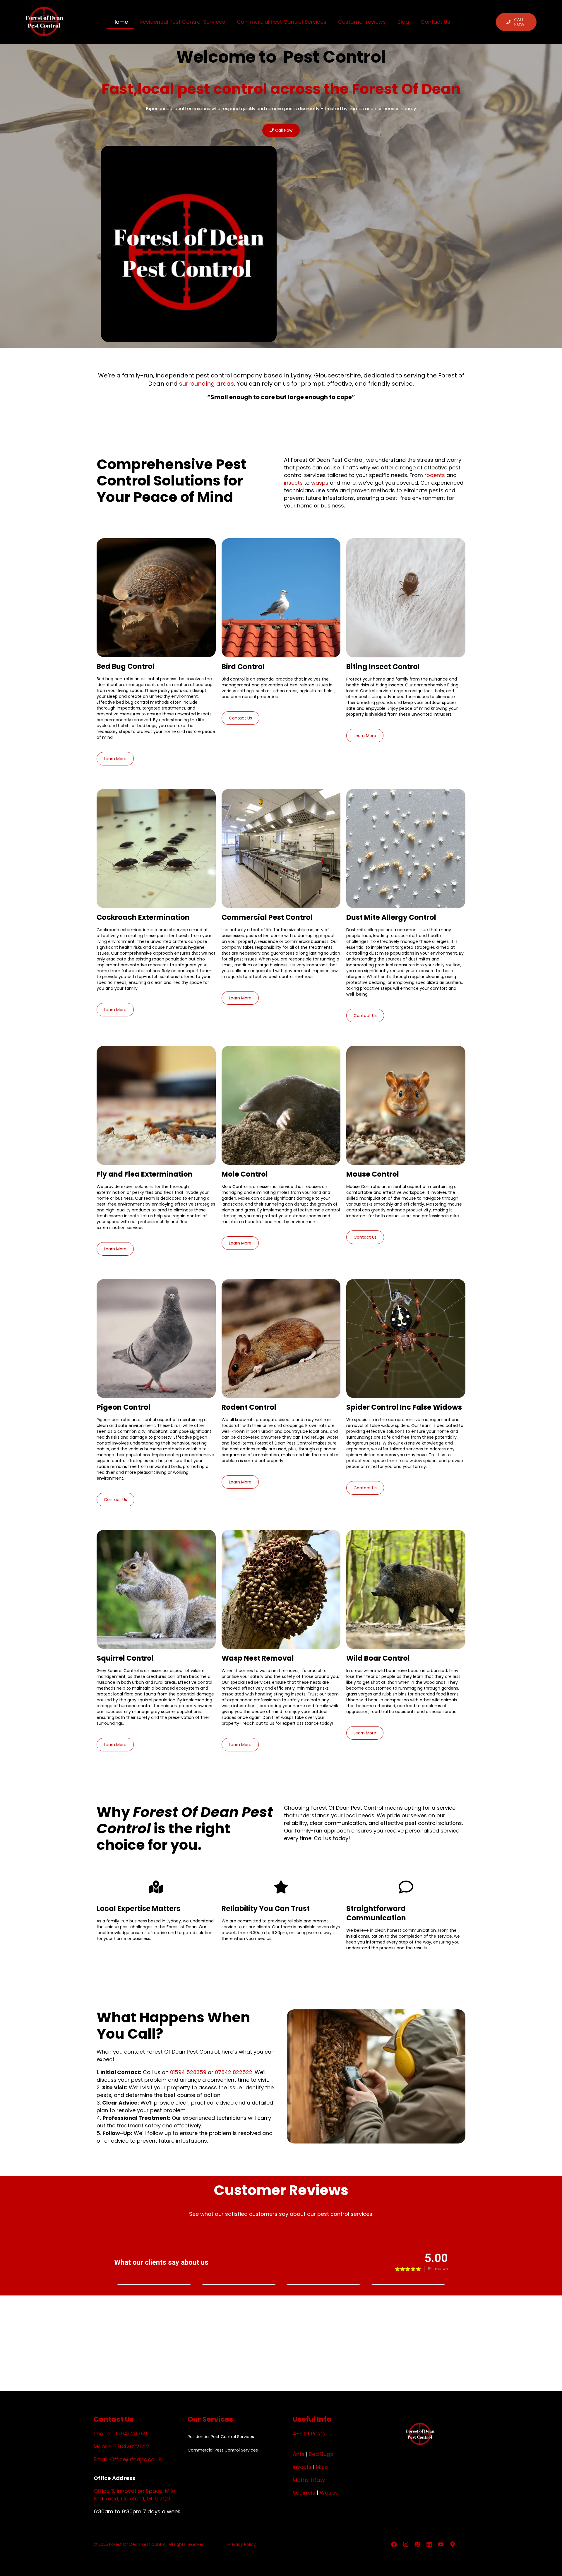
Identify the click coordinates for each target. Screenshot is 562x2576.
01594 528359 (188, 2072)
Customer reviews (362, 22)
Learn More (115, 759)
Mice (322, 2467)
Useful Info (312, 2419)
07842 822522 (234, 2072)
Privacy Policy (242, 2544)
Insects (302, 2467)
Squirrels (304, 2493)
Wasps (329, 2493)
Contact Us (435, 22)
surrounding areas (207, 384)
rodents (435, 475)
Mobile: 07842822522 (121, 2446)
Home (120, 22)
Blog (403, 22)
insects (293, 483)
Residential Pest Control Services (182, 22)
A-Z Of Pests (309, 2434)
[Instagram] (406, 2544)
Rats (319, 2480)
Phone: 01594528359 (120, 2434)
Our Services (210, 2419)
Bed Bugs (321, 2454)
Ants (299, 2454)
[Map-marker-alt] (453, 2544)
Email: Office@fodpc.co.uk (127, 2459)
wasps (320, 483)
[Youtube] (441, 2544)
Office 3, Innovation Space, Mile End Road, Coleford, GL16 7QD (134, 2495)
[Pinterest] (417, 2544)
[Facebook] (394, 2544)
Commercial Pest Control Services (282, 22)
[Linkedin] (429, 2544)
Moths (301, 2480)
